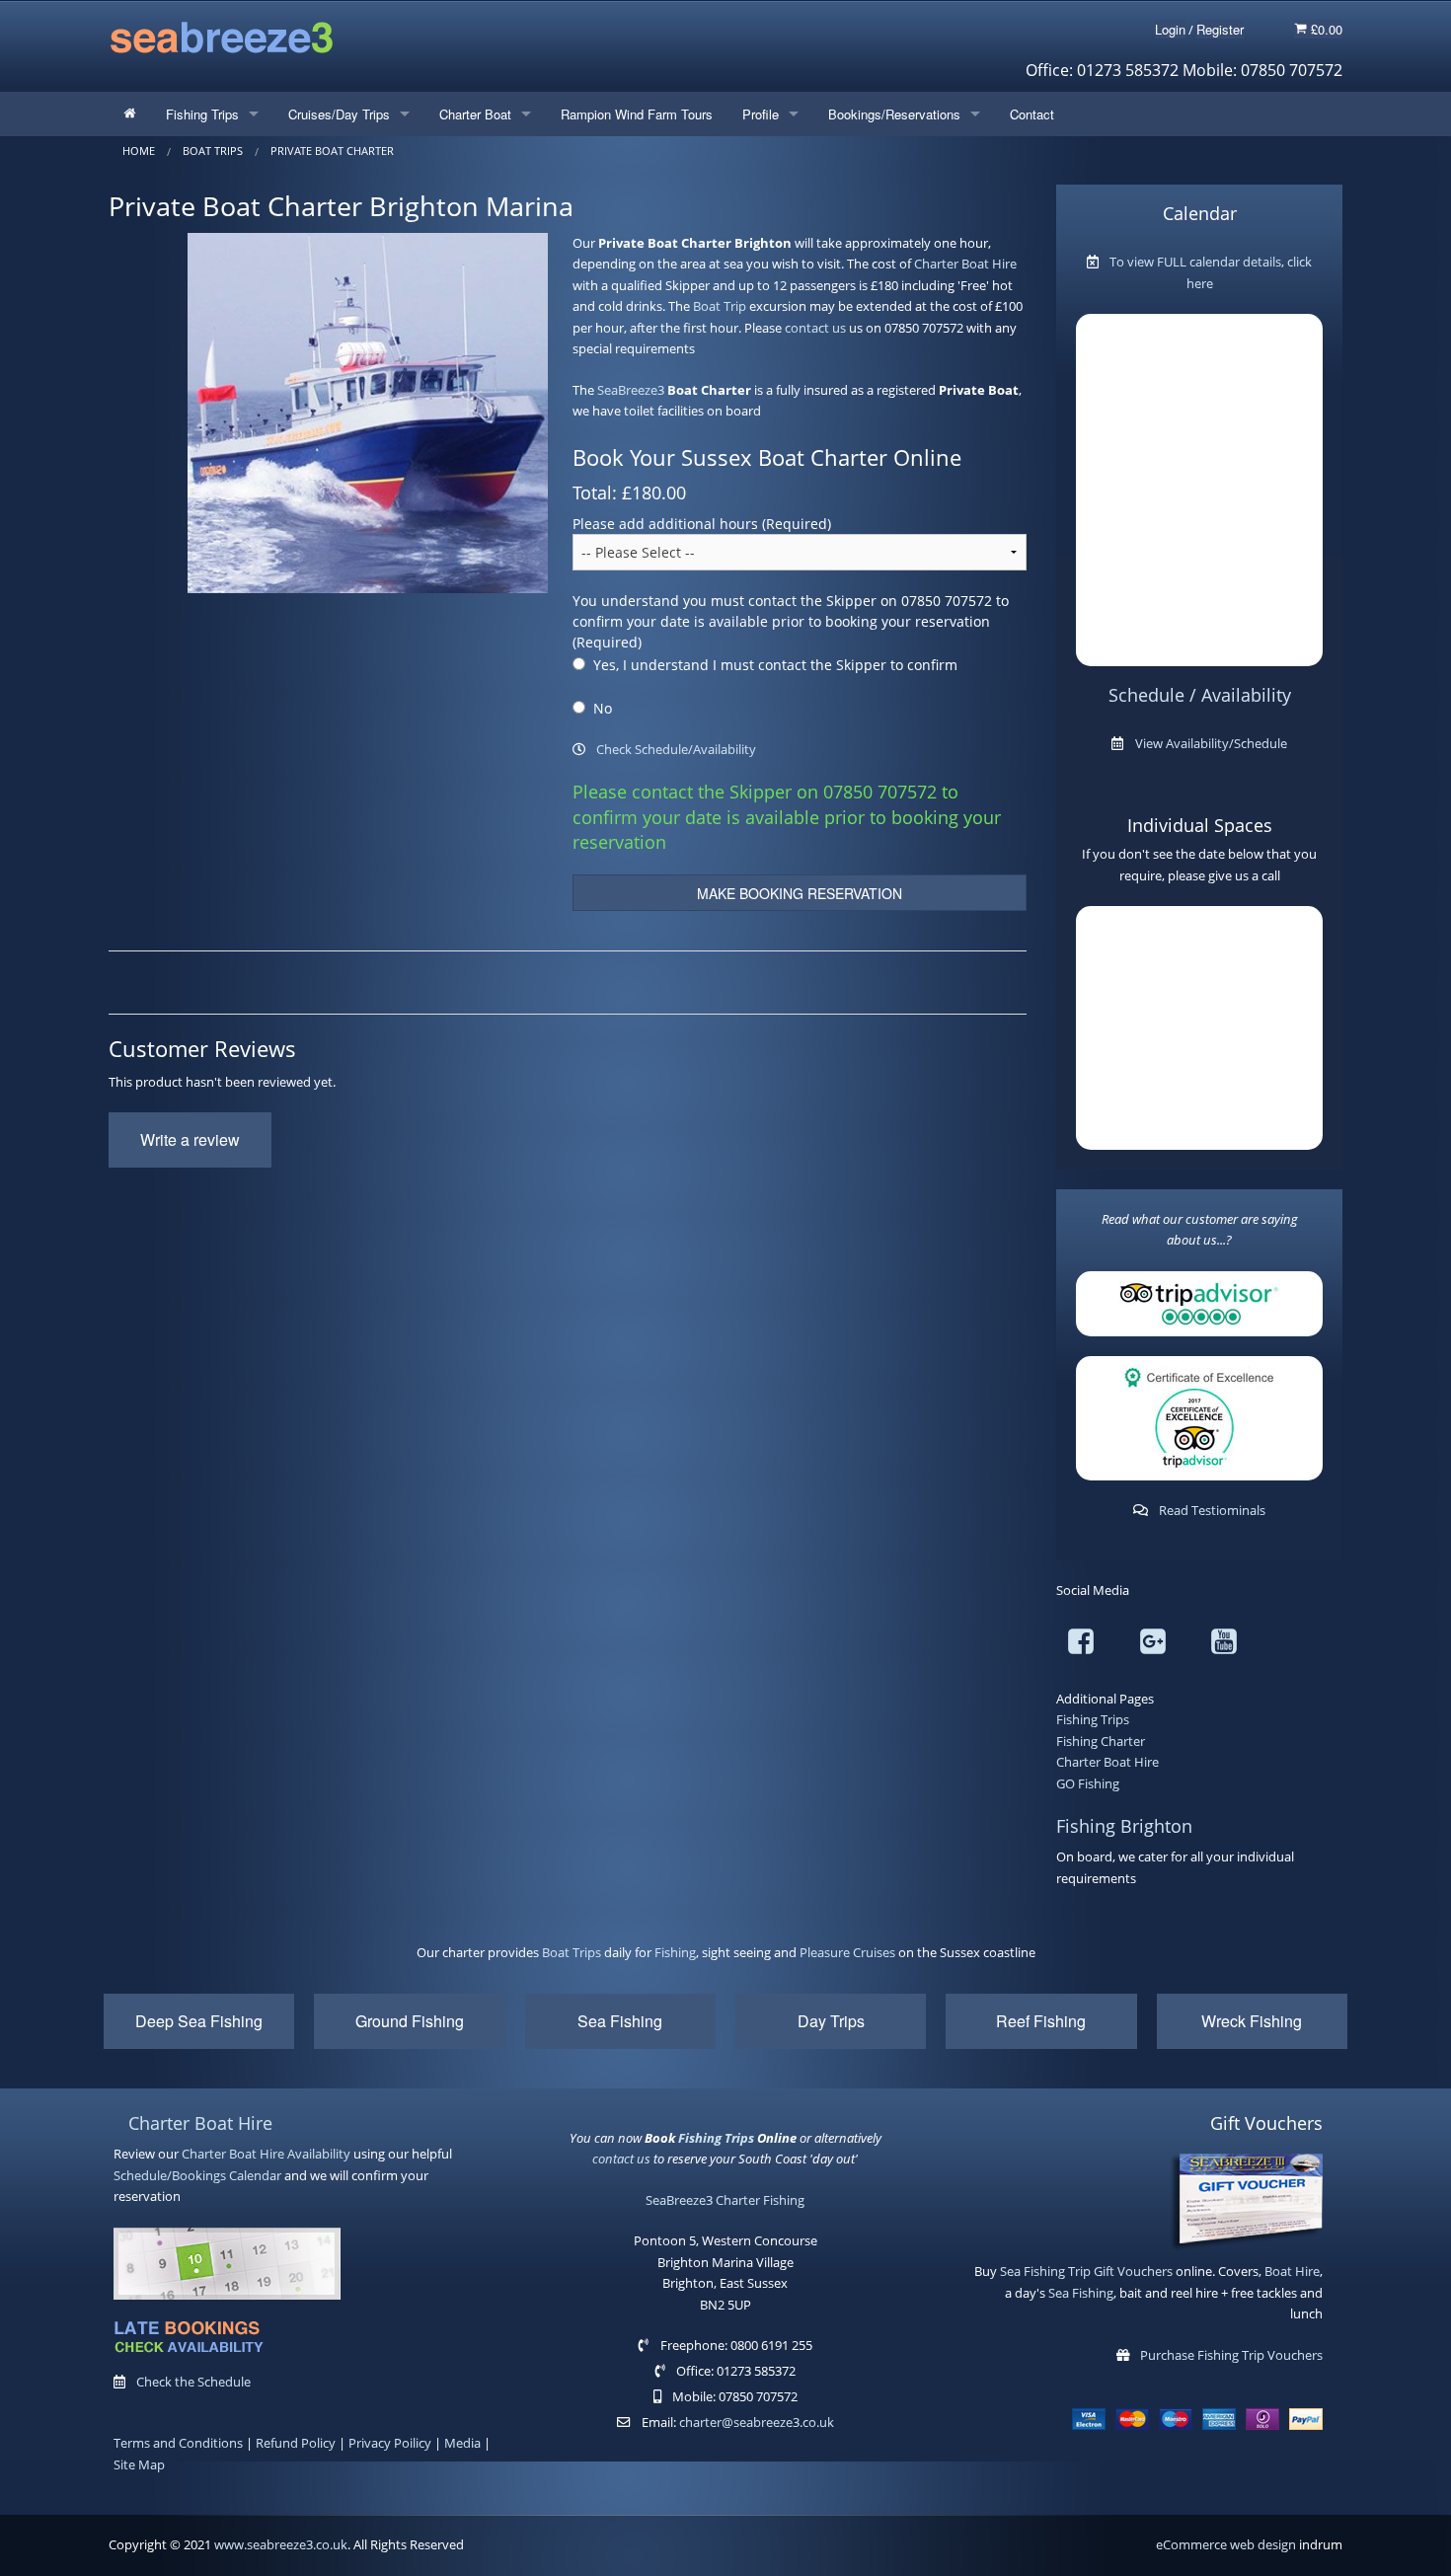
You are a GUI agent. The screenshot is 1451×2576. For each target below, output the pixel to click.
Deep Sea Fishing (199, 2021)
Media (462, 2443)
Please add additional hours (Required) (702, 524)
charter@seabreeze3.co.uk (757, 2422)
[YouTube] (1224, 1645)
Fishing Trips (202, 114)
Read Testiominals (1212, 1510)
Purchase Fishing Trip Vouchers (1231, 2355)
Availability (319, 2154)
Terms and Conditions (178, 2443)
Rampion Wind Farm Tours (637, 114)
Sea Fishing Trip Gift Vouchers (1086, 2271)
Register (1220, 29)
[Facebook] (1081, 1645)
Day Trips (831, 2021)
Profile (761, 114)
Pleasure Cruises (847, 1952)
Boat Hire (1292, 2271)
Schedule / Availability (1200, 695)
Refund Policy (296, 2443)
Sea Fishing (620, 2021)
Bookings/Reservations (894, 114)
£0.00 (1325, 29)
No (603, 708)
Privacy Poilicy (390, 2443)
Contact (1032, 114)
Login (1170, 29)
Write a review (190, 1139)
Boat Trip (720, 306)
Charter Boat (475, 114)
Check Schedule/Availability (676, 749)
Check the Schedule (193, 2382)
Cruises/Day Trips (339, 114)
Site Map (139, 2464)
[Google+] (1153, 1645)
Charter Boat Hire (965, 264)
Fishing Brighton (1124, 1826)
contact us (815, 328)
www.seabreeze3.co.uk (281, 2544)
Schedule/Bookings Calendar (197, 2175)
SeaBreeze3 (631, 390)
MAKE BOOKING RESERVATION (800, 893)
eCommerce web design (1226, 2544)
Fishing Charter (1101, 1741)
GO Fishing (1088, 1783)
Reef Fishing (1041, 2021)
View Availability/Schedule (1211, 743)
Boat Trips (572, 1952)
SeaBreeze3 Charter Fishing (725, 2200)
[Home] (130, 114)
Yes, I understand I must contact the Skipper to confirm (775, 665)
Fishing (675, 1952)
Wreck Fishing (1252, 2021)
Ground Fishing (410, 2021)
